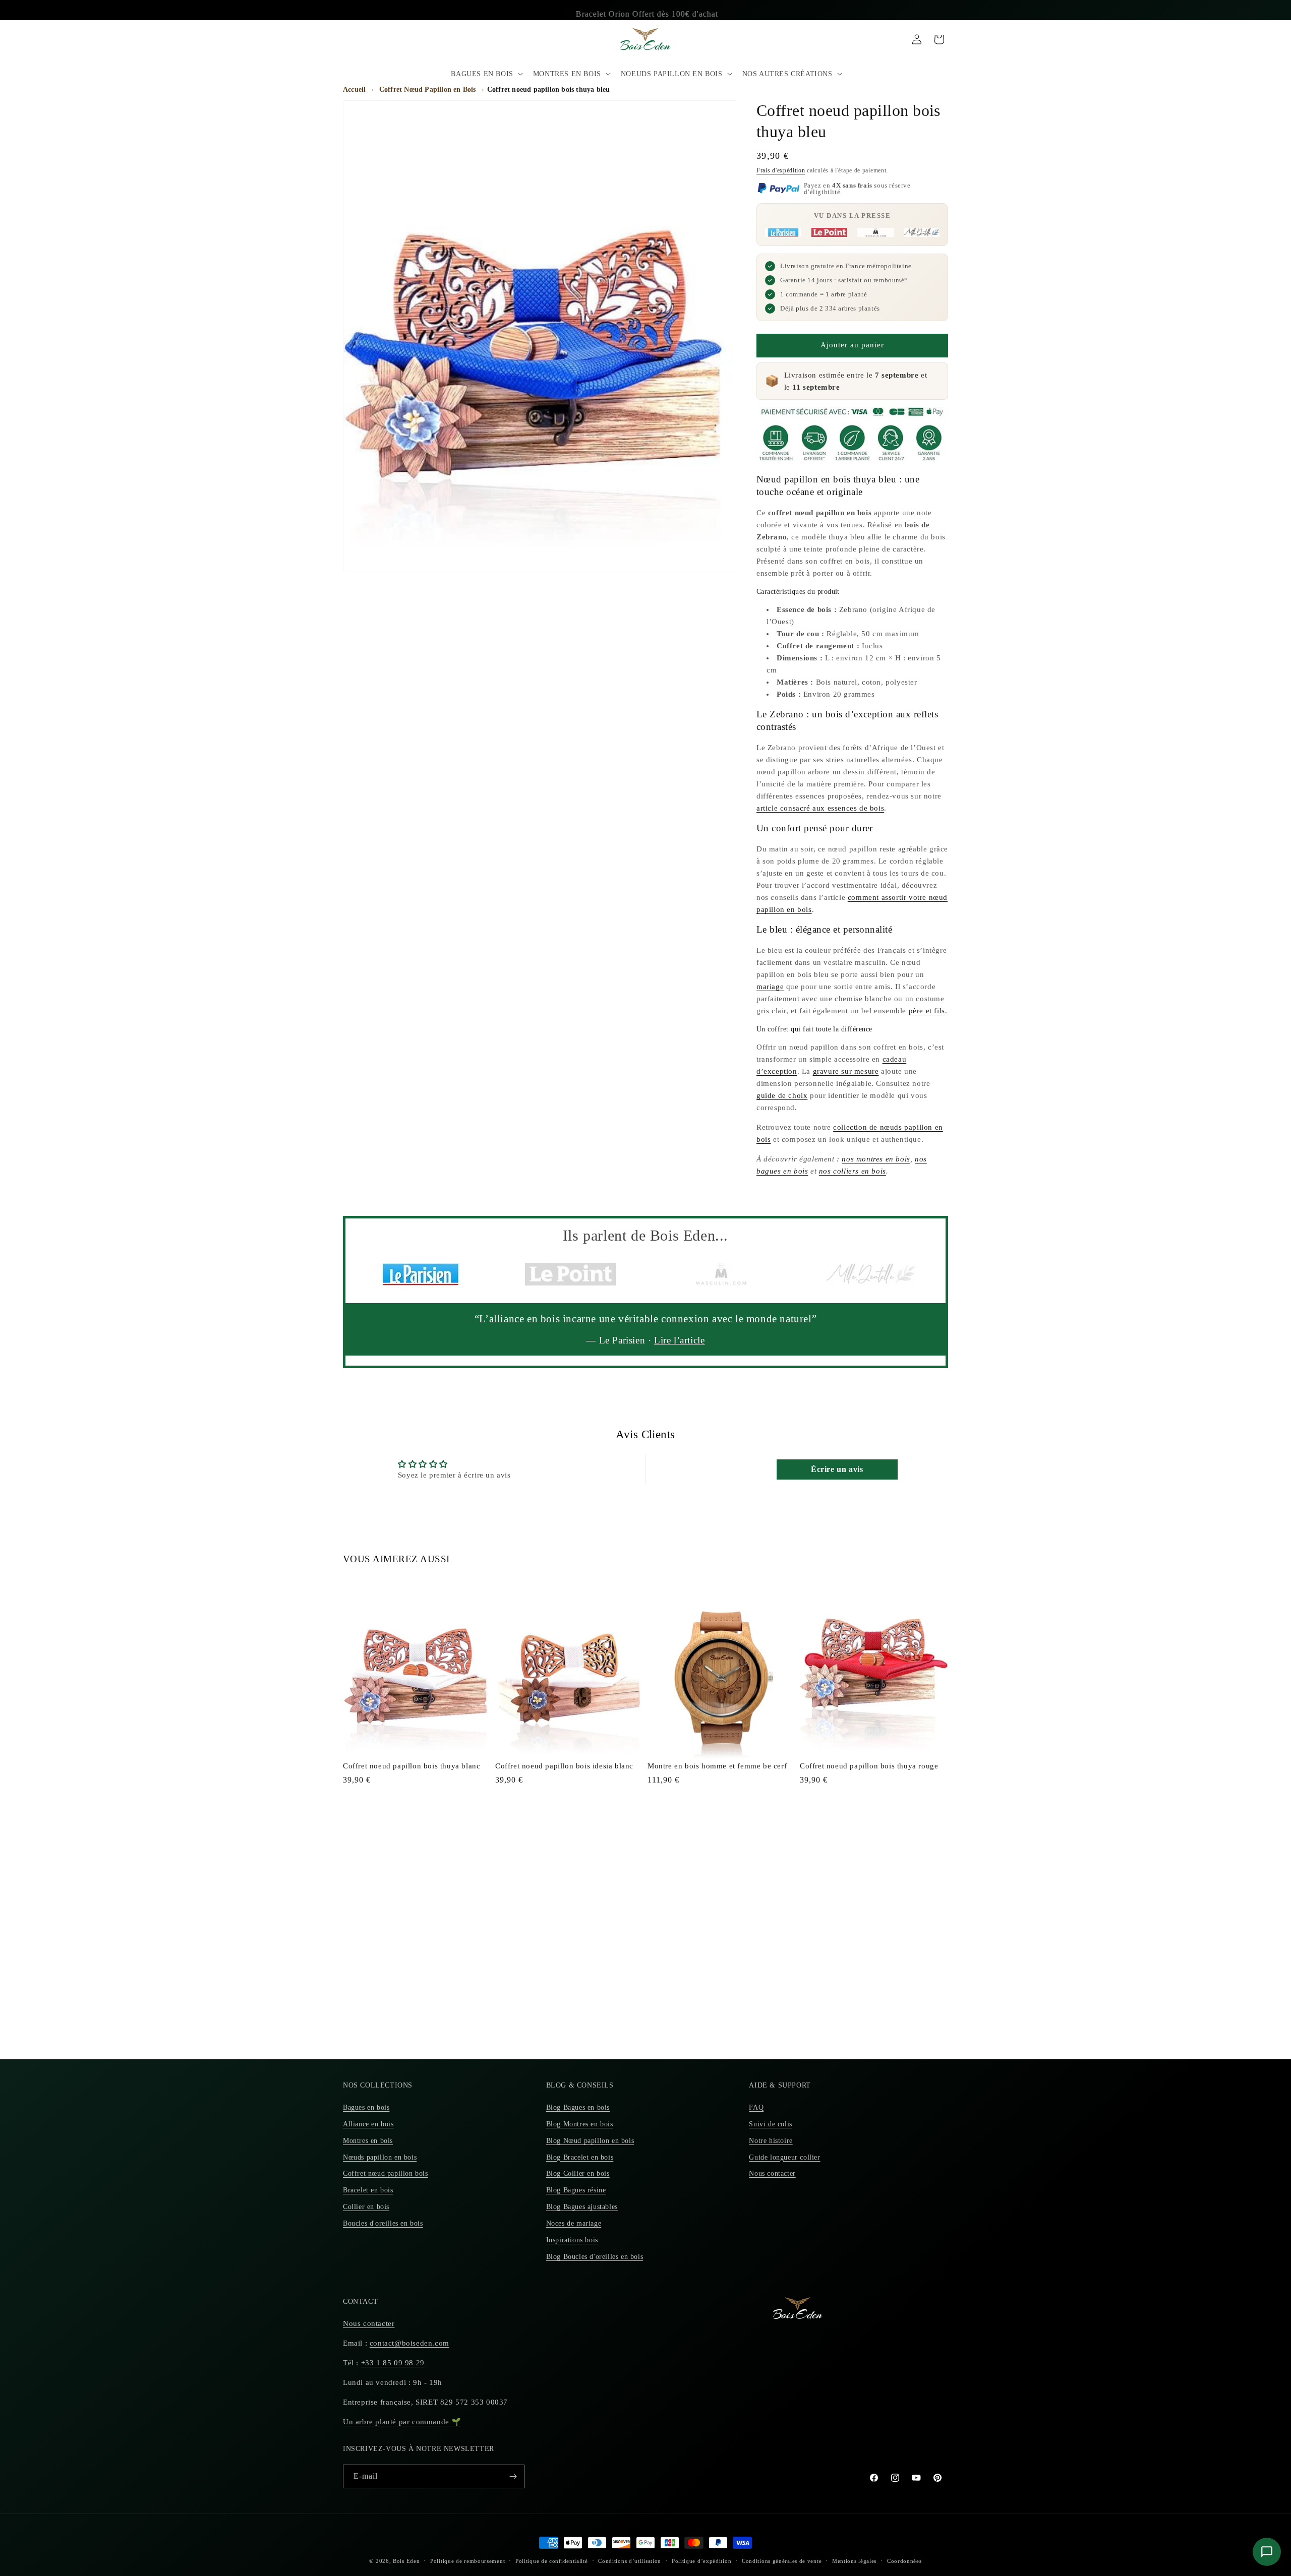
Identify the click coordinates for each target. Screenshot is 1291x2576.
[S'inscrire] (513, 2476)
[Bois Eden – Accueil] (646, 39)
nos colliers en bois (853, 1171)
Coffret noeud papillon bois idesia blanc (564, 1766)
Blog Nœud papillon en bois (590, 2141)
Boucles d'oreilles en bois (383, 2223)
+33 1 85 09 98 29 (393, 2363)
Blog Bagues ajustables (582, 2207)
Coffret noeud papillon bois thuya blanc (412, 1766)
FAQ (756, 2107)
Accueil (354, 89)
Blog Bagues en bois (578, 2107)
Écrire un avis (837, 1469)
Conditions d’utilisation (630, 2561)
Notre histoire (771, 2141)
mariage (770, 987)
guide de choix (782, 1095)
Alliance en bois (368, 2124)
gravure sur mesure (846, 1071)
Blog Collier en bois (578, 2173)
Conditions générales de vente (782, 2561)
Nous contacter (772, 2173)
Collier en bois (366, 2207)
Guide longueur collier (784, 2157)
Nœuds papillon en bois (380, 2157)
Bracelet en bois (368, 2190)
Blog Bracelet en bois (580, 2157)
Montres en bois (368, 2141)
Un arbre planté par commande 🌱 (402, 2422)
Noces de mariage (574, 2223)
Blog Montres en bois (580, 2124)
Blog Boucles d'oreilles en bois (595, 2257)
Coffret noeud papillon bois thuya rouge (869, 1766)
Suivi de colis (770, 2124)
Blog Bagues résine (576, 2190)
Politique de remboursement (467, 2561)
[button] (486, 74)
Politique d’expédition (701, 2561)
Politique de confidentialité (552, 2561)
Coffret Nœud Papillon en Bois (428, 89)
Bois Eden (406, 2561)
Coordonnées (904, 2561)
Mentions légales (854, 2561)
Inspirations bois (572, 2240)
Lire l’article (679, 1340)
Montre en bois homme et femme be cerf (717, 1766)
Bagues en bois (366, 2107)
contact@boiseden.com (409, 2343)
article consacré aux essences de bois (820, 808)
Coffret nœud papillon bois (386, 2173)
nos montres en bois (876, 1159)
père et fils (927, 1011)
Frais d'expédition (781, 170)
